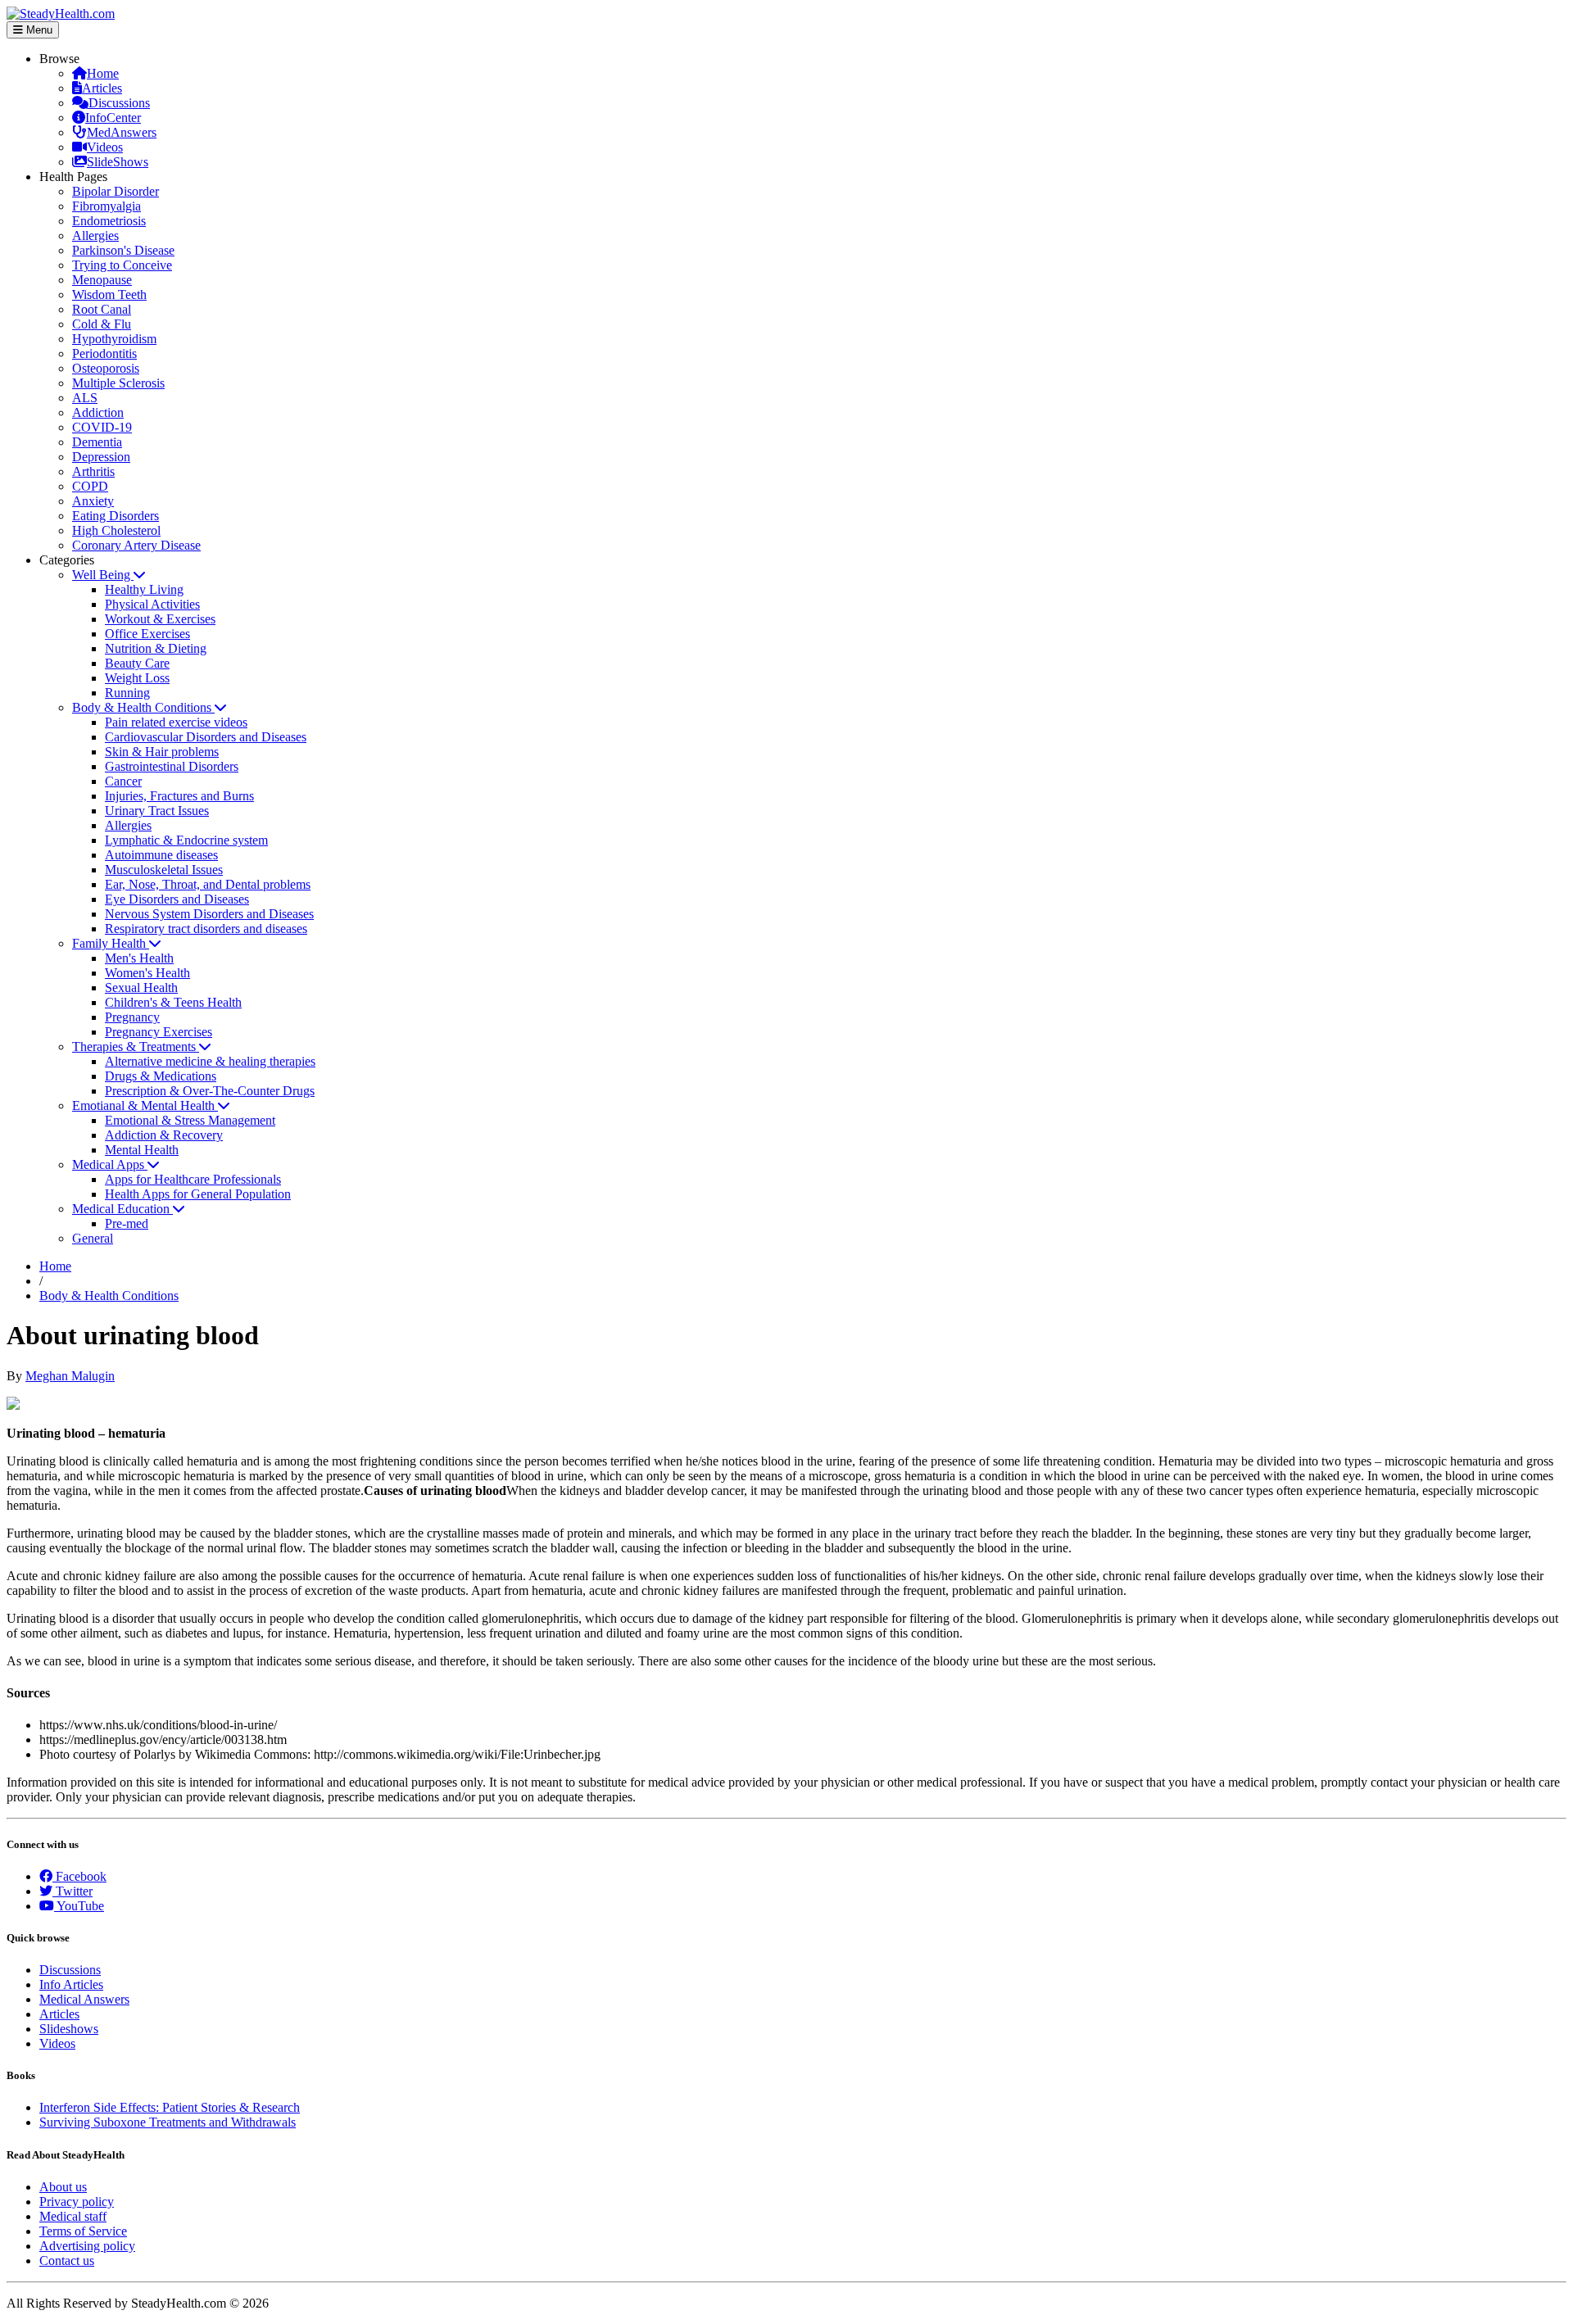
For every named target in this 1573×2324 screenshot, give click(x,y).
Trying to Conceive (122, 265)
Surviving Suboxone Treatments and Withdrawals (168, 2122)
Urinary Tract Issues (157, 811)
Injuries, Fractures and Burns (179, 796)
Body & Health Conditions (143, 707)
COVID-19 (102, 427)
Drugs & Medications (161, 1076)
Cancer (123, 781)
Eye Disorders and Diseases (177, 899)
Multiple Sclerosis (118, 383)
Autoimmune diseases (161, 855)
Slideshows (69, 2029)
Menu (38, 30)
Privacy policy (77, 2202)
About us (63, 2187)
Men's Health (139, 958)
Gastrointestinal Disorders (172, 766)
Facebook (79, 1876)
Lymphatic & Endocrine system (186, 840)
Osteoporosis (106, 368)
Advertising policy (87, 2246)
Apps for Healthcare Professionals (193, 1179)
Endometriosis (109, 221)
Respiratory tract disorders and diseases (206, 929)
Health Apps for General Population (198, 1194)
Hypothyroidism (114, 339)
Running (127, 693)
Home (103, 73)
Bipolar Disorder (116, 191)
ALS (85, 398)
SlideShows (118, 162)
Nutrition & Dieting (156, 648)
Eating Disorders (116, 516)
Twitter (73, 1891)
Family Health (111, 943)
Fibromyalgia (107, 206)
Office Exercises (147, 634)
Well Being (103, 575)
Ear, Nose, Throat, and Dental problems (208, 884)
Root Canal (102, 309)
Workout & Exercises (160, 619)
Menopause (102, 280)
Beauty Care (137, 663)
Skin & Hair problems (162, 752)
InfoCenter (113, 118)
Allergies (95, 236)
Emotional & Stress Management (190, 1120)
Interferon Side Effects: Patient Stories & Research (170, 2107)
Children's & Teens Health (173, 1002)
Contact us (67, 2261)
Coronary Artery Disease (136, 545)
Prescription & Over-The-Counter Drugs (210, 1091)
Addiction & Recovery (164, 1135)
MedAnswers (122, 132)
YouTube (79, 1906)
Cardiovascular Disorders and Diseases (206, 737)
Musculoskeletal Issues (164, 870)
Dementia (97, 442)
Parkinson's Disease (123, 250)
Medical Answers (84, 1999)
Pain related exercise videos (176, 722)
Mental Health (142, 1150)
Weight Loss (137, 678)
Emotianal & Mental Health (145, 1105)
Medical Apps (110, 1164)
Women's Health (147, 973)
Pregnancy (132, 1017)
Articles (102, 88)
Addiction (98, 412)
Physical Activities (152, 604)
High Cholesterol (116, 530)
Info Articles (71, 1984)
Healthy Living (144, 589)
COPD (90, 486)
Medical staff (73, 2216)
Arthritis (93, 471)
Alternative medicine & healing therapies (210, 1061)
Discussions (119, 103)
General (93, 1238)
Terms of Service (83, 2231)
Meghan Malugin (70, 1376)
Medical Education (122, 1209)
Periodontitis (104, 353)
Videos (105, 147)
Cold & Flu (102, 324)
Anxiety (93, 501)
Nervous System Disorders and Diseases (209, 914)
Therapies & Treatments (136, 1046)
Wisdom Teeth (109, 294)
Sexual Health (141, 988)
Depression (101, 457)
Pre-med (127, 1223)
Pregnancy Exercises (159, 1032)
